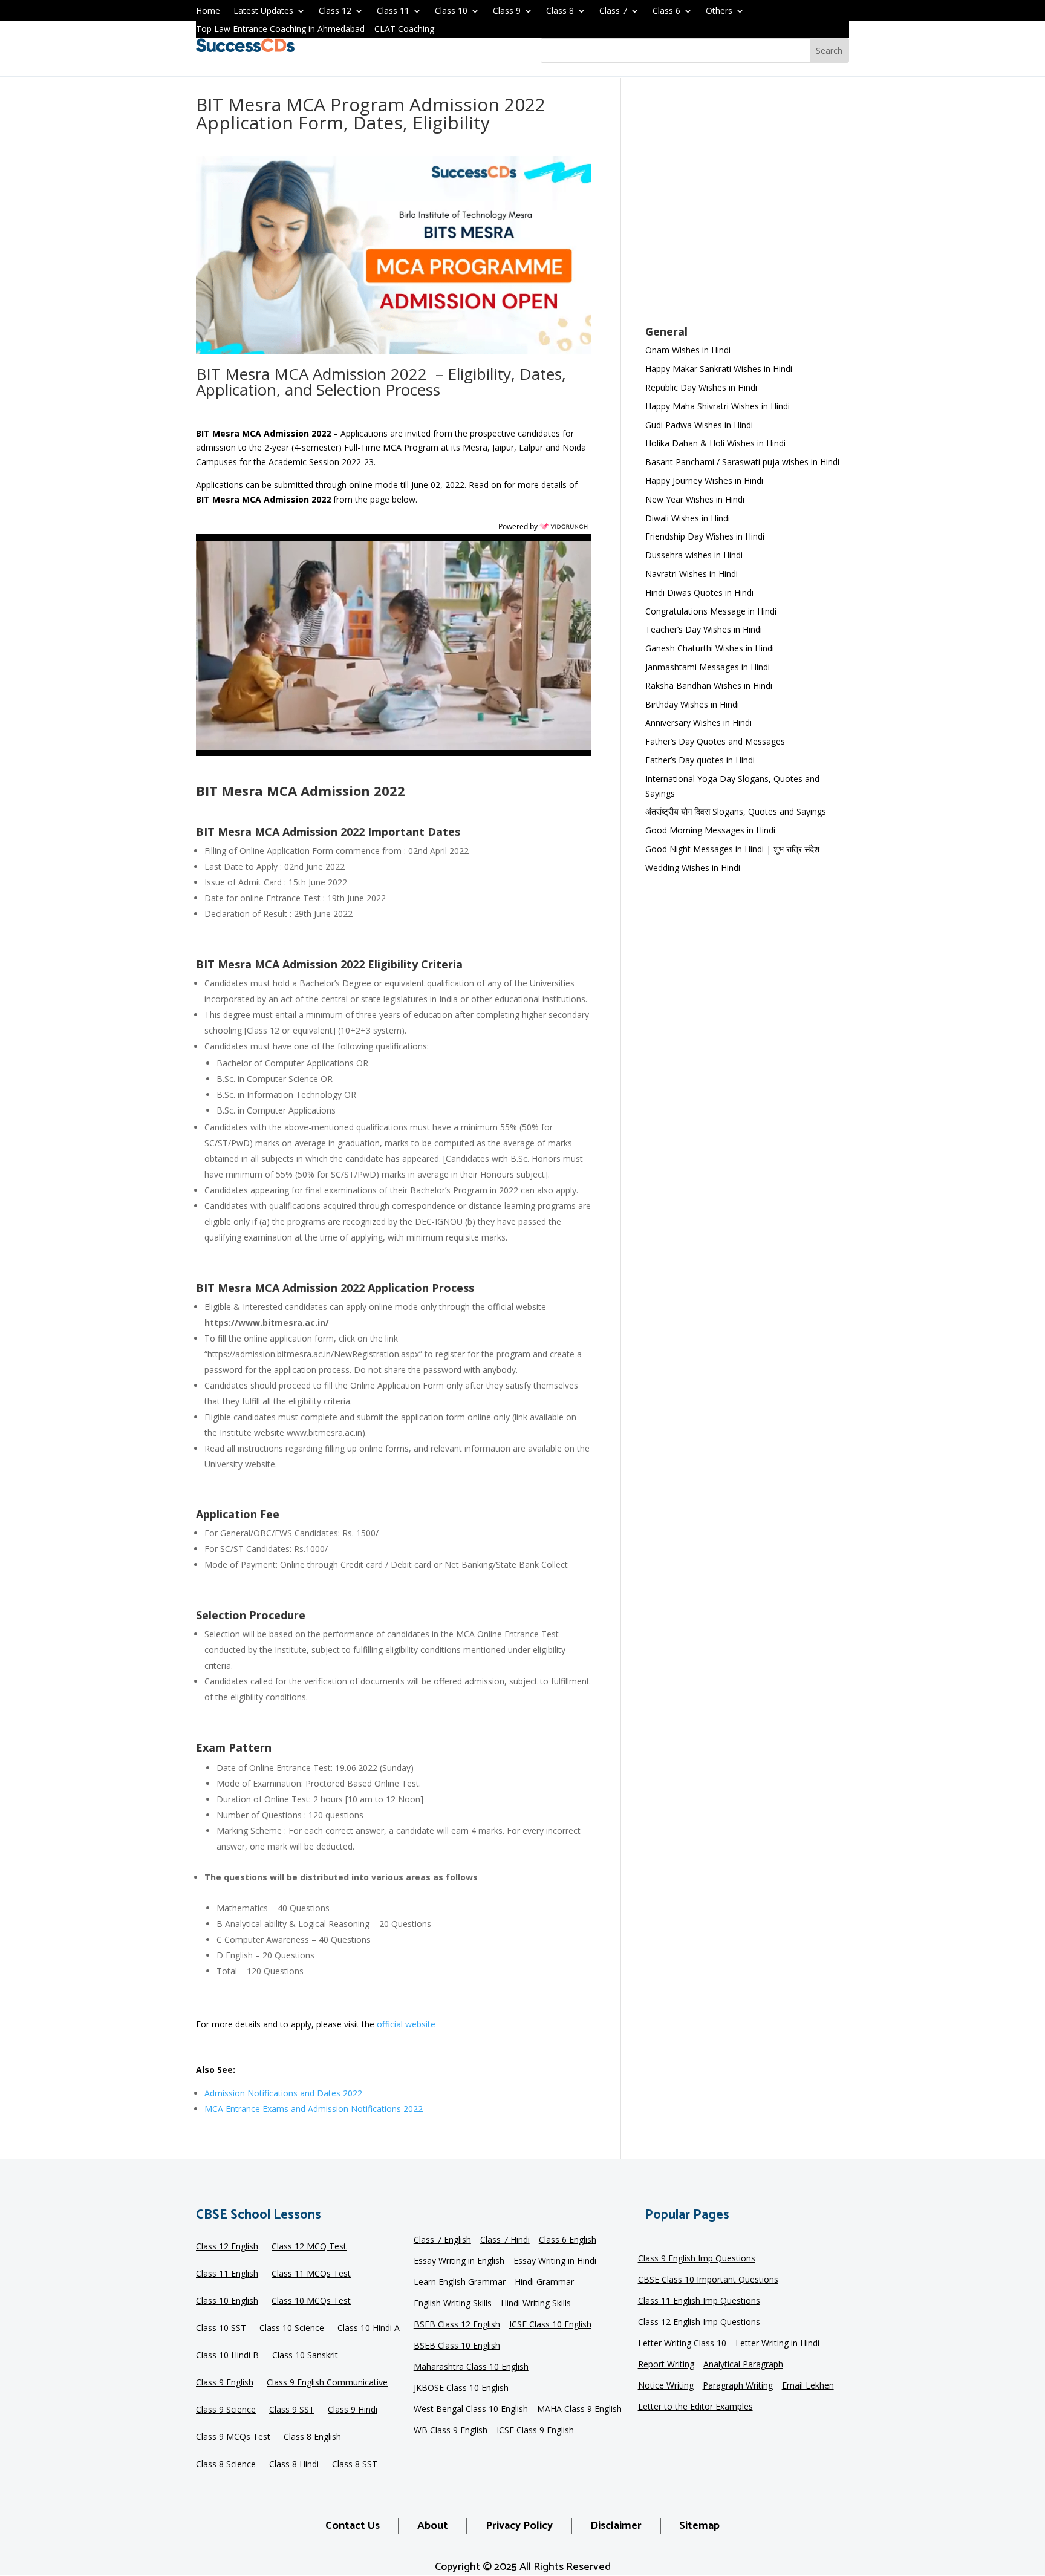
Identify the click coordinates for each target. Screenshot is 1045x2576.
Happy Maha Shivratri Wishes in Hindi (718, 406)
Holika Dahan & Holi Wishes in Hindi (715, 443)
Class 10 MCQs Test (311, 2301)
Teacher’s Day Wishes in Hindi (704, 629)
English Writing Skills (453, 2304)
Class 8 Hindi (294, 2465)
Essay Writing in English (459, 2261)
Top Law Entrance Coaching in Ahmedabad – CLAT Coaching (315, 30)
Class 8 (560, 11)
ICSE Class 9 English (535, 2431)
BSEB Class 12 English (457, 2325)
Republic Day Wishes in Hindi (701, 387)
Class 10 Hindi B (227, 2356)
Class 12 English (227, 2247)
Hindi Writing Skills (536, 2304)
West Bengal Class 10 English (471, 2410)
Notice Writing (666, 2386)
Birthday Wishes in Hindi (692, 704)
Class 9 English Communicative (327, 2383)
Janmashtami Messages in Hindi (708, 667)
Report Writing (666, 2365)
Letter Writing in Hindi (777, 2344)
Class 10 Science (292, 2329)
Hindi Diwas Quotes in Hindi (701, 592)
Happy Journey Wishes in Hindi (704, 481)
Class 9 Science (226, 2410)
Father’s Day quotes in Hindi (700, 760)
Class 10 (451, 11)
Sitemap (699, 2526)
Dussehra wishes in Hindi (694, 555)
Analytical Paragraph (743, 2365)
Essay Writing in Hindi (555, 2261)
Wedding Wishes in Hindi (693, 868)
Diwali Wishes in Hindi (688, 518)
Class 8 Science (226, 2465)
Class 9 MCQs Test (233, 2437)
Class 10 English (227, 2301)
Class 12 (335, 11)
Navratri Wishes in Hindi (692, 574)
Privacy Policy (519, 2526)
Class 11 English (227, 2274)
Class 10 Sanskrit (305, 2356)
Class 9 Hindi (353, 2410)
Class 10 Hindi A (369, 2329)
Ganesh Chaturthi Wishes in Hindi (710, 648)
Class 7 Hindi (505, 2240)
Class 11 (393, 11)
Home (208, 11)
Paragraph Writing (738, 2386)
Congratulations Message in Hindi (711, 611)
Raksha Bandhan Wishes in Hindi (709, 686)
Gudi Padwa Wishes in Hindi (699, 425)
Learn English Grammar (460, 2283)
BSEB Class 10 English (457, 2346)
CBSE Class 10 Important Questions (708, 2280)
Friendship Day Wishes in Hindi (705, 536)
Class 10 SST (221, 2329)
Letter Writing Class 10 (682, 2344)
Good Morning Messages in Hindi (710, 830)
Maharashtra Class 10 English (471, 2367)
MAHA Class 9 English (579, 2410)
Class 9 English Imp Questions (697, 2259)
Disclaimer (616, 2526)
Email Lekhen (808, 2386)
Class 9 (507, 11)
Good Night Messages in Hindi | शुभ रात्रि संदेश (732, 849)
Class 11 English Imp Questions (699, 2301)
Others (719, 11)
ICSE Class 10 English (550, 2325)
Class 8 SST (355, 2465)
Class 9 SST (292, 2410)
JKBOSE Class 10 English (461, 2389)
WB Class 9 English (451, 2431)
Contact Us (353, 2526)
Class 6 (666, 11)
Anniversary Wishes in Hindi (698, 722)
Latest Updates (263, 11)
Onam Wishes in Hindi (688, 350)
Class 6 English (568, 2240)
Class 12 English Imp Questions (699, 2323)
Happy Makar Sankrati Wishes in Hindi (719, 369)
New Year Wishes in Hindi (695, 499)
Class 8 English (312, 2437)
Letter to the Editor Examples (695, 2407)
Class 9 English (225, 2383)
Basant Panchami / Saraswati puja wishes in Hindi (742, 462)
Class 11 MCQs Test (311, 2274)
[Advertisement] (747, 209)
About (433, 2526)
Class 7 (613, 11)
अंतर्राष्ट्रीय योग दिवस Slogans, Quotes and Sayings (736, 811)
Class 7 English (442, 2240)
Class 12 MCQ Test (309, 2247)
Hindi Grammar (544, 2283)
